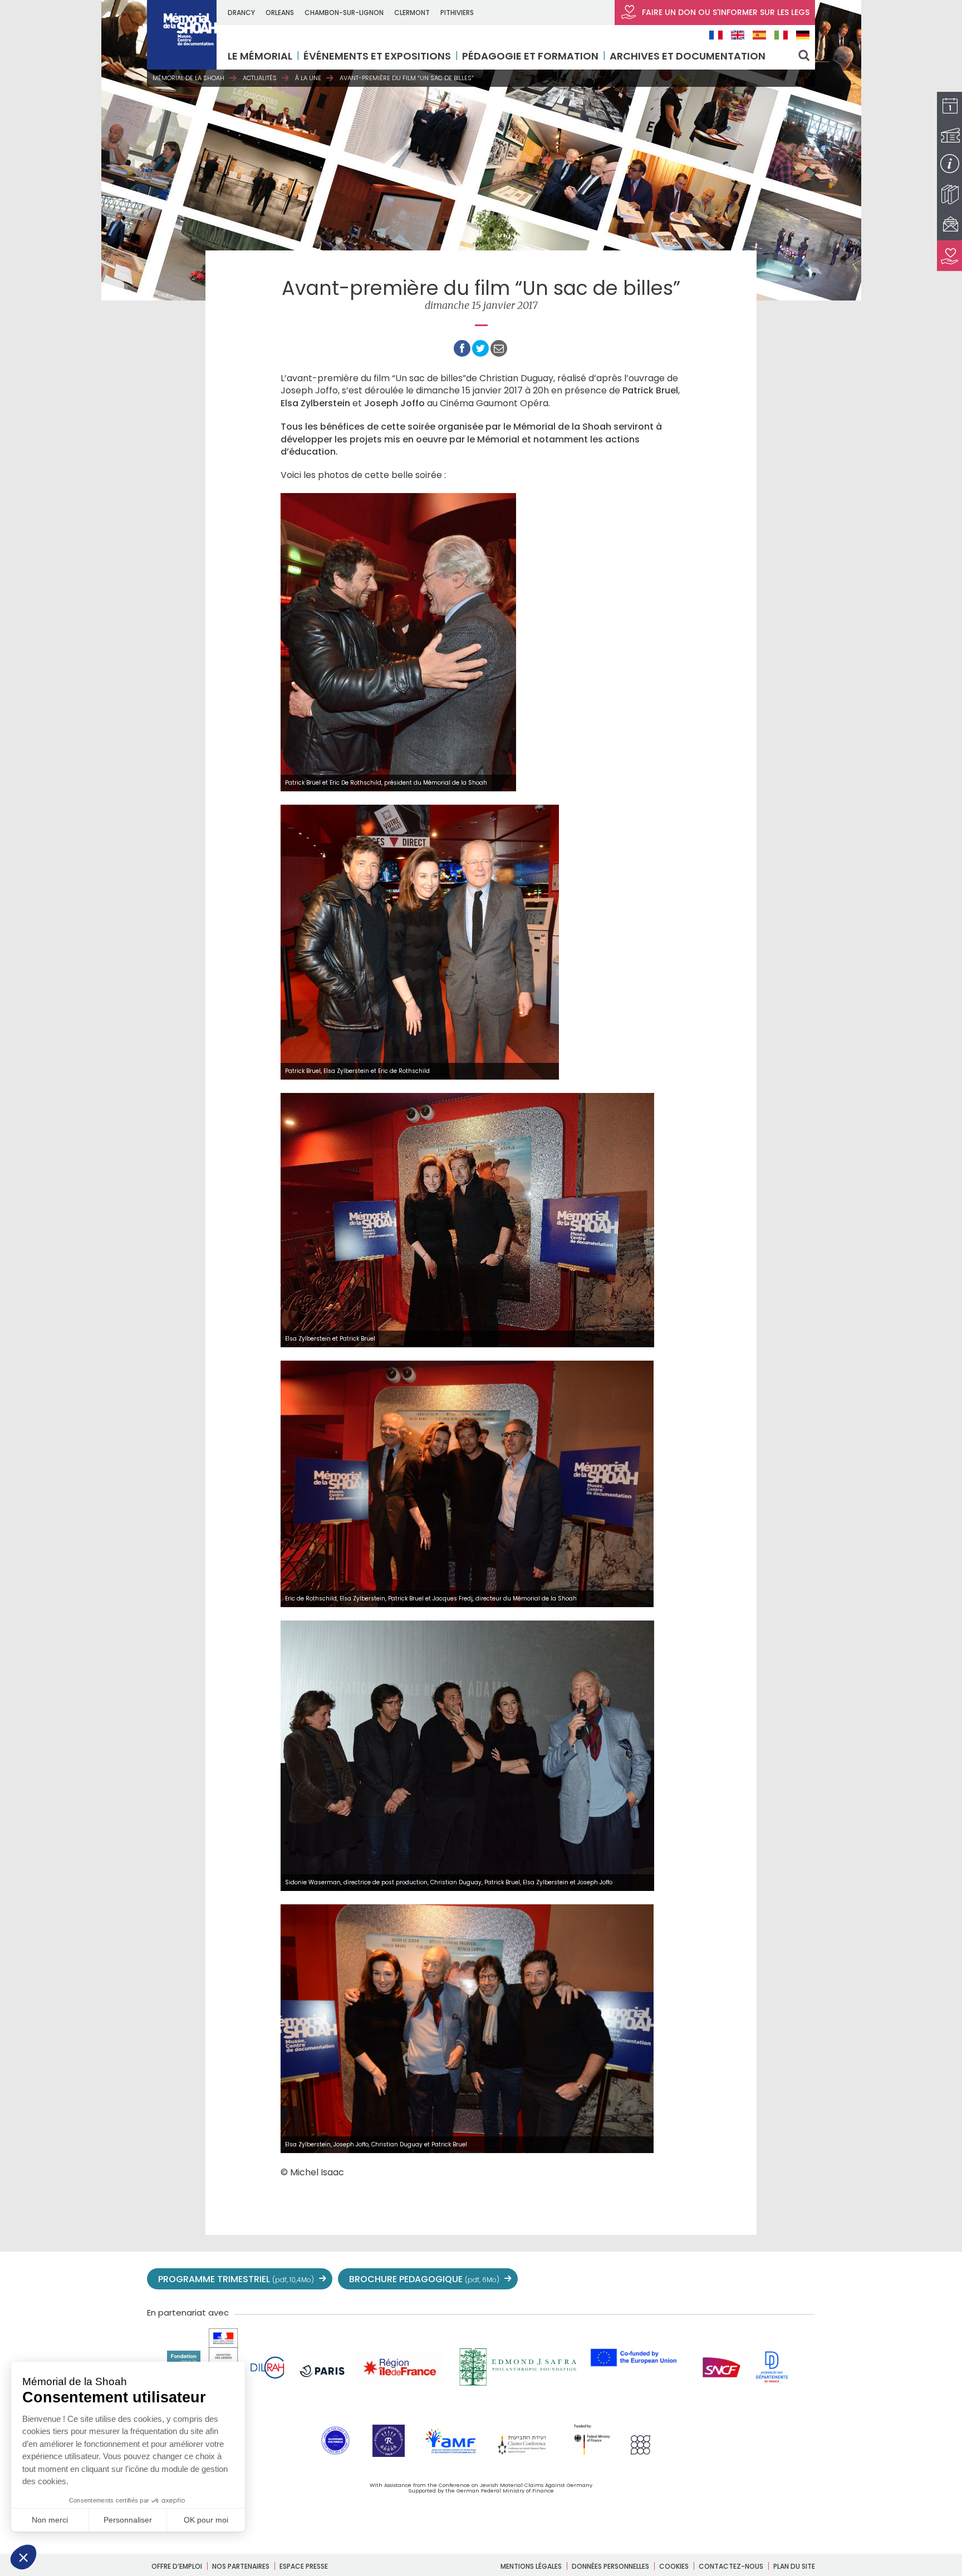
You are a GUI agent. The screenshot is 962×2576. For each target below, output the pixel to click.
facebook (681, 2279)
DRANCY (241, 13)
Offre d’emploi (177, 2566)
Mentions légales (531, 2566)
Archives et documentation (688, 56)
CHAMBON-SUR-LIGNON (344, 13)
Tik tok (755, 2279)
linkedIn (779, 2279)
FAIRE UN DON (725, 12)
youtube (706, 2279)
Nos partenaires (241, 2566)
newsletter (804, 2279)
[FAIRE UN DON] (949, 256)
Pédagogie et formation (530, 56)
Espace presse (304, 2566)
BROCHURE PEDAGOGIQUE (424, 2279)
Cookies (674, 2566)
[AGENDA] (949, 107)
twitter (657, 2279)
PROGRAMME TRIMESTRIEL (236, 2279)
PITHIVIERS (457, 13)
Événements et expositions (377, 56)
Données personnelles (610, 2566)
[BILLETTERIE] (949, 136)
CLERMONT (412, 13)
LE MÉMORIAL (260, 56)
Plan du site (794, 2566)
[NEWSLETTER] (949, 225)
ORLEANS (280, 13)
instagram (730, 2279)
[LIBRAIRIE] (949, 194)
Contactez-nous (731, 2566)
